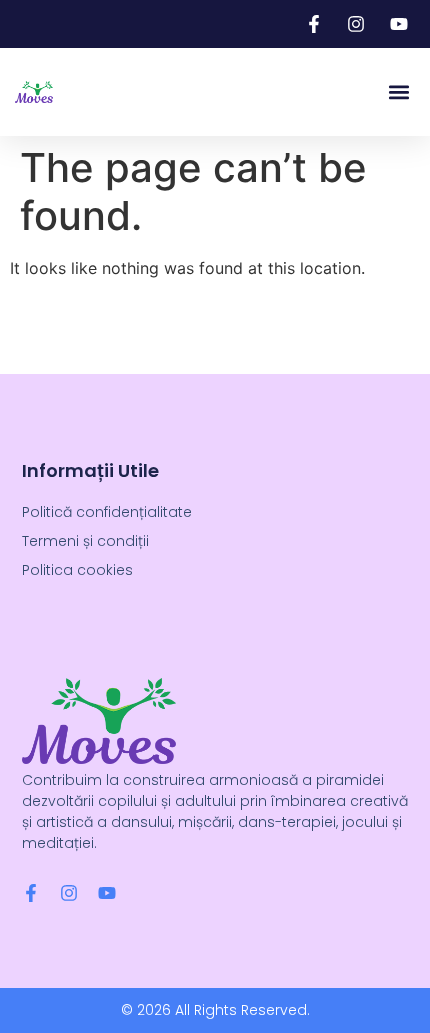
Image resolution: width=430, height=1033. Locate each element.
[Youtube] (107, 893)
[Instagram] (69, 893)
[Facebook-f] (31, 893)
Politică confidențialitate (107, 512)
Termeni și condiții (85, 541)
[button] (398, 92)
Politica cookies (77, 570)
